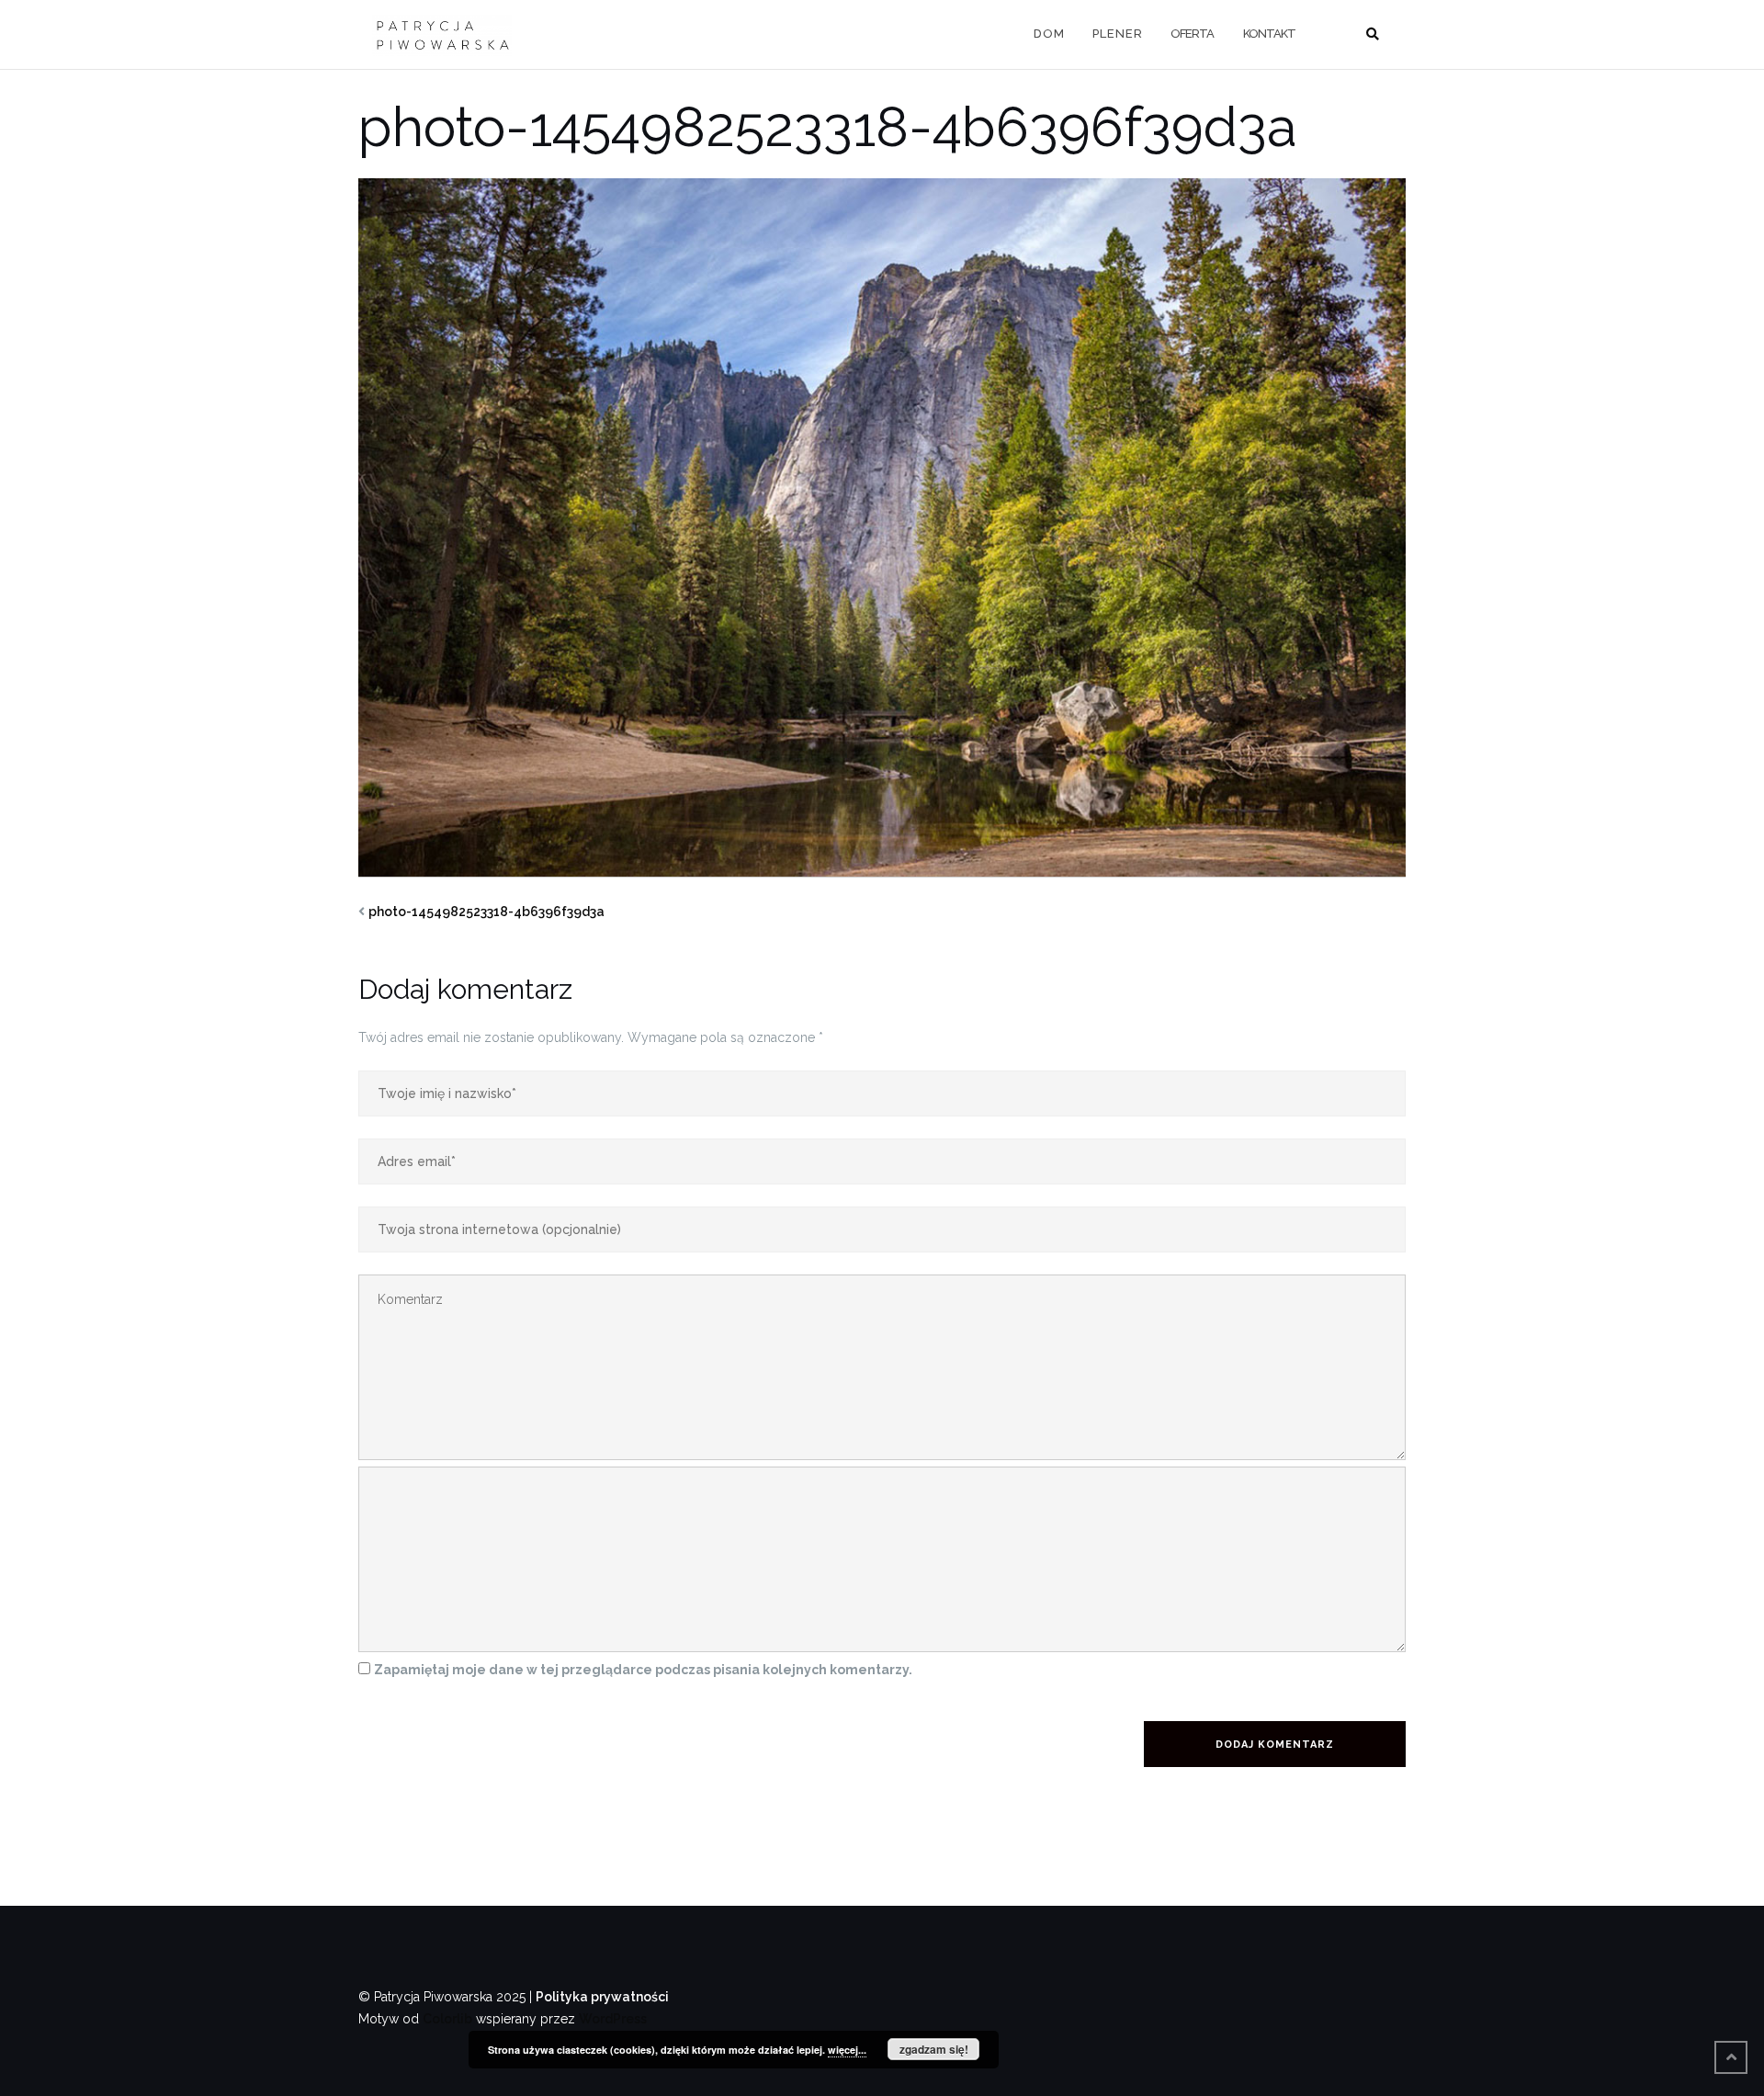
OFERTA (1192, 34)
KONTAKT (1269, 34)
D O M (1048, 34)
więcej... (847, 2050)
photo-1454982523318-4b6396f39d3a (486, 912)
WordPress (613, 2019)
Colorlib (447, 2019)
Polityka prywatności (602, 1997)
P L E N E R (1117, 34)
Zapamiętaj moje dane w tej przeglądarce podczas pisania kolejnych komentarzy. (643, 1670)
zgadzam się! (934, 2049)
